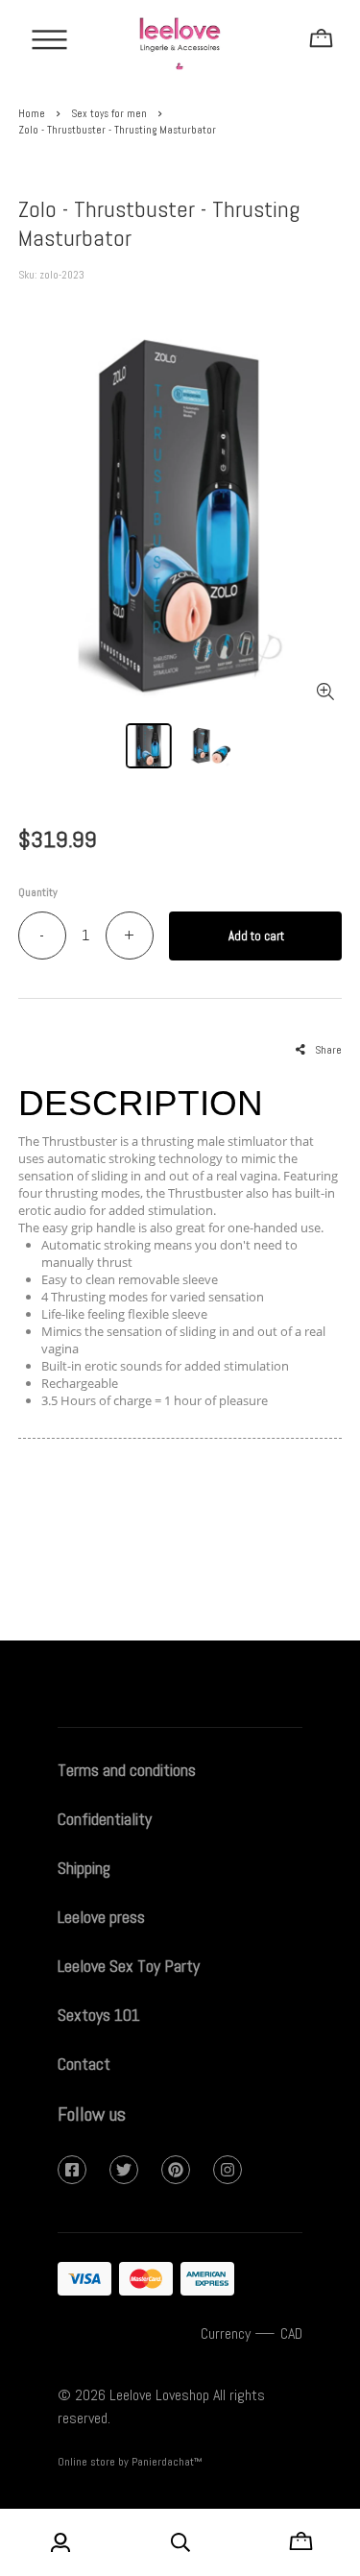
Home (32, 113)
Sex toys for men (109, 113)
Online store (86, 2462)
